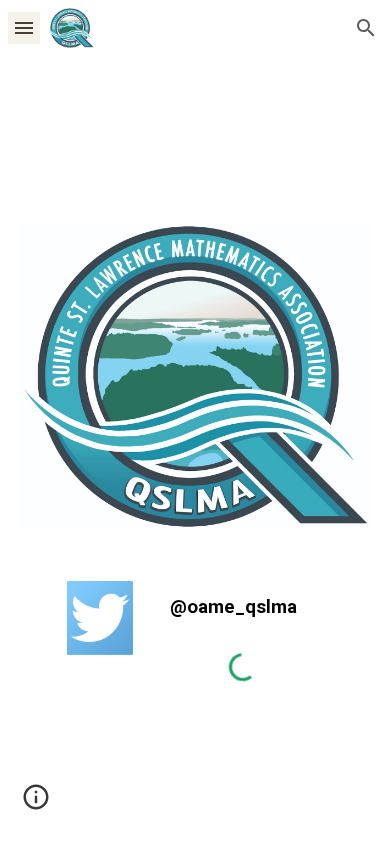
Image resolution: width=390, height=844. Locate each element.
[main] (243, 606)
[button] (24, 27)
